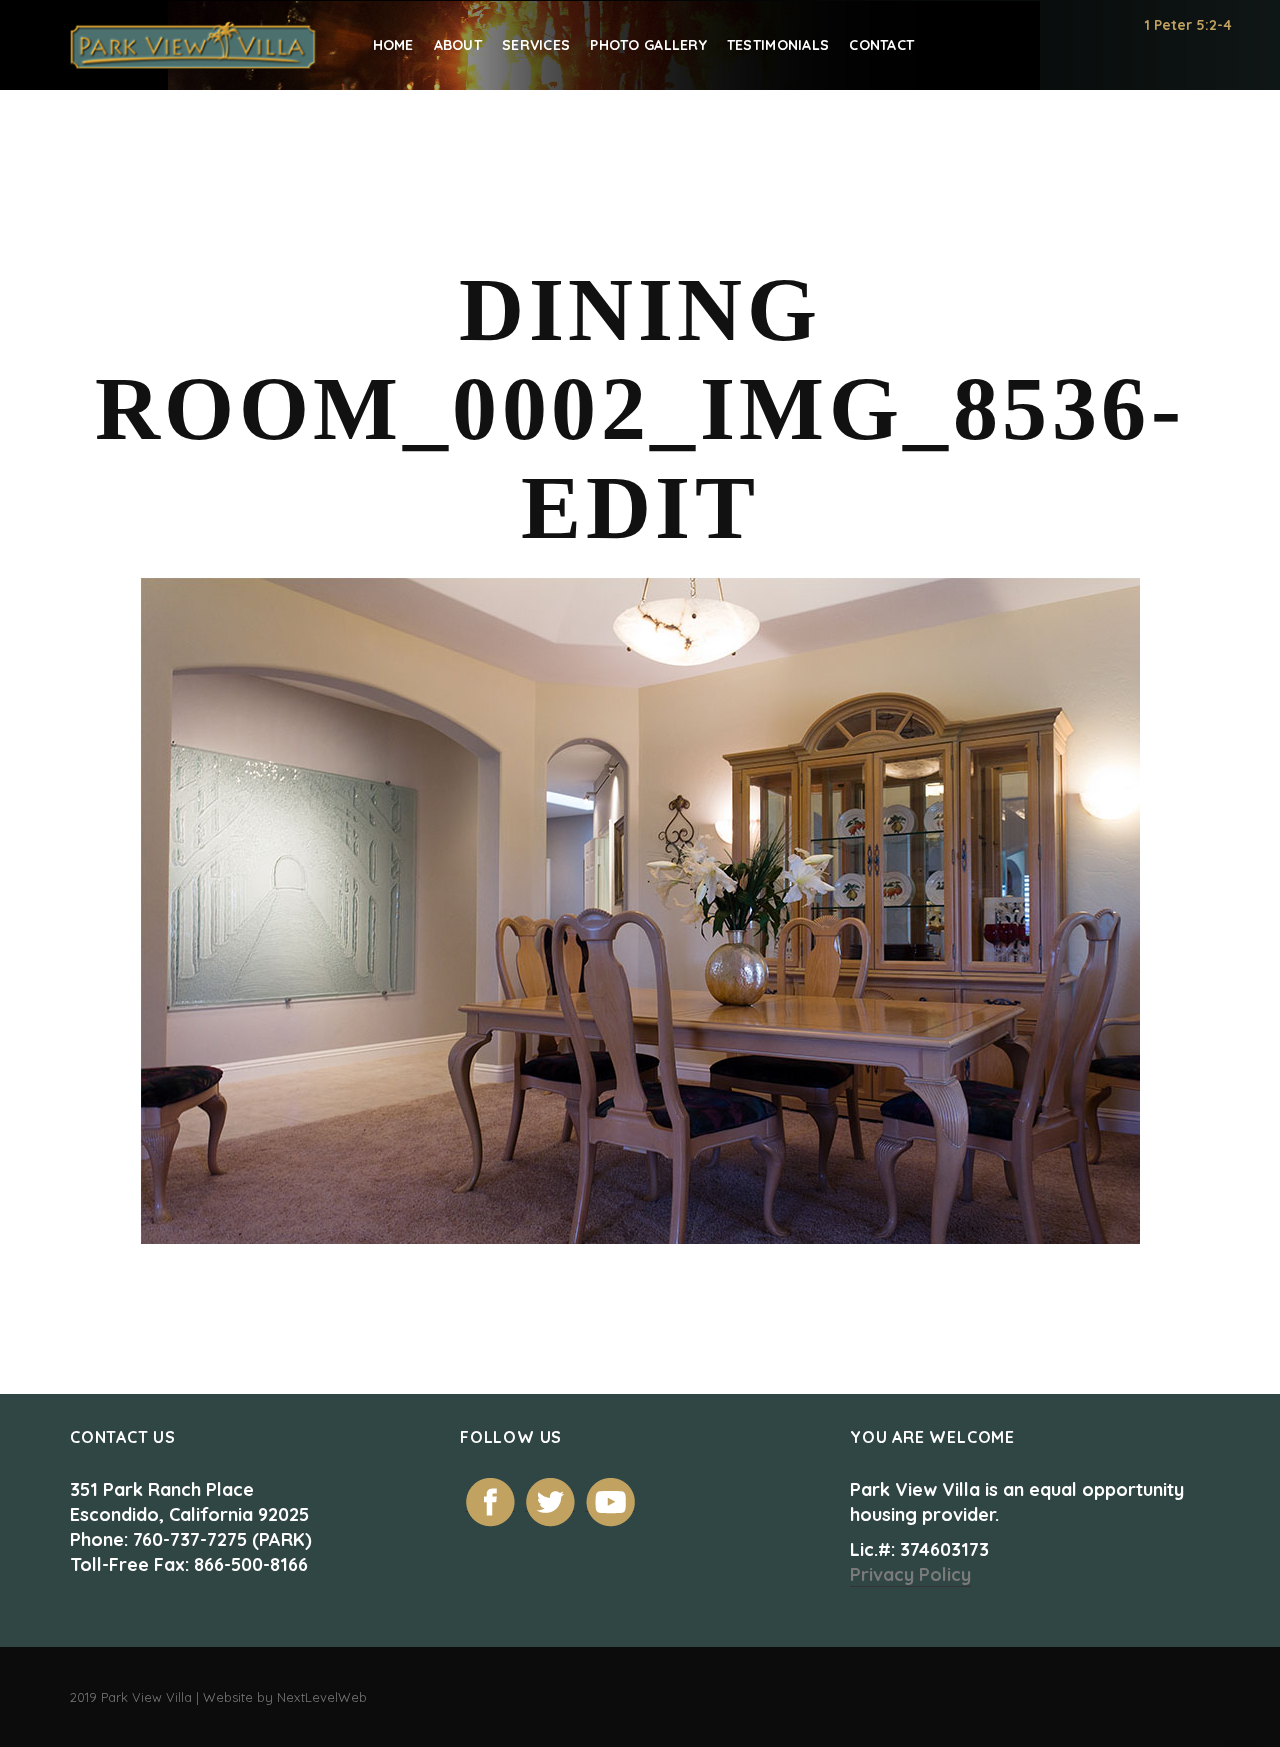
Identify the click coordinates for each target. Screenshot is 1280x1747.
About (458, 45)
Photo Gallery (648, 45)
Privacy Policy (910, 1574)
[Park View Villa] (194, 45)
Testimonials (778, 45)
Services (536, 45)
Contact (881, 45)
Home (393, 45)
